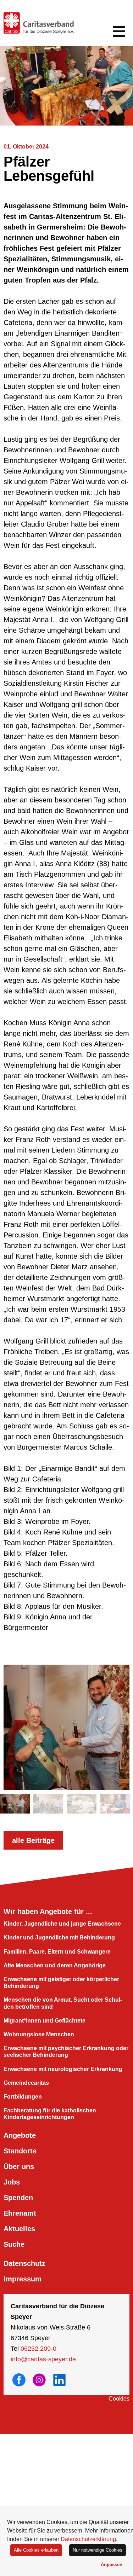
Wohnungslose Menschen (39, 2034)
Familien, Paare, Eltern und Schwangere (57, 1952)
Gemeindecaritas (26, 2083)
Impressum (23, 2279)
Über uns (19, 2166)
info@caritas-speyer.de (43, 2359)
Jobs (12, 2182)
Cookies (119, 2399)
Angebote (20, 2135)
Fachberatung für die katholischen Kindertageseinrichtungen (50, 2114)
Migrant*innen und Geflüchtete (45, 2021)
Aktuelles (19, 2229)
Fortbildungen (23, 2097)
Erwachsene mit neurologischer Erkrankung (63, 2069)
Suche (14, 2244)
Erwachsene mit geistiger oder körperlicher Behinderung (61, 1983)
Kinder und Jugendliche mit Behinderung (59, 1937)
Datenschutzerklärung (88, 2539)
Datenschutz (24, 2263)
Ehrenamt (20, 2213)
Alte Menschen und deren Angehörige (55, 1965)
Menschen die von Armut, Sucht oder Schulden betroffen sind (63, 2003)
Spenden (18, 2198)
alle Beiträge (33, 1840)
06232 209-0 (38, 2349)
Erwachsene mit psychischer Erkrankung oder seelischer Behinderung (66, 2052)
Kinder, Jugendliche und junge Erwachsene (62, 1924)
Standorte (20, 2151)
